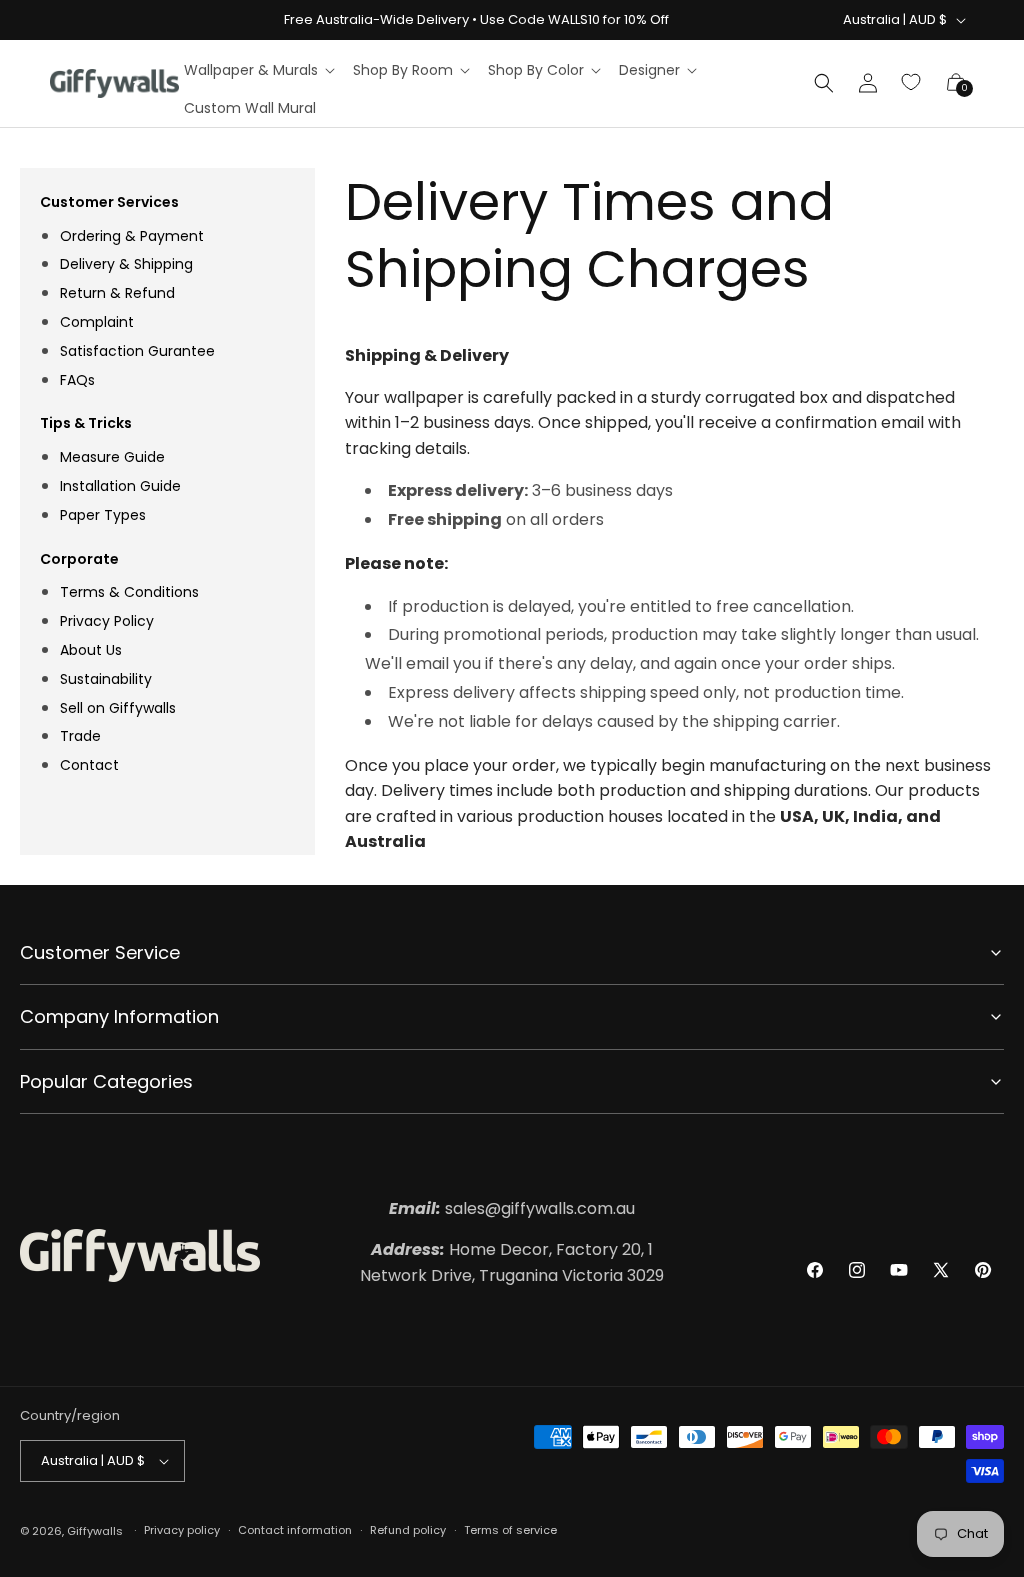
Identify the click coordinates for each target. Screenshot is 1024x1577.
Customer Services (109, 202)
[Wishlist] (912, 83)
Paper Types (103, 515)
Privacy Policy (107, 621)
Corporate (79, 559)
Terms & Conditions (129, 592)
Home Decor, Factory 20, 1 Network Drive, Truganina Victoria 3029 (512, 1262)
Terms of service (510, 1530)
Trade (80, 736)
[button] (258, 70)
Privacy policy (182, 1530)
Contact (89, 765)
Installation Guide (120, 486)
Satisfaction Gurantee (137, 351)
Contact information (295, 1530)
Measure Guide (112, 457)
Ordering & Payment (132, 236)
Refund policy (408, 1530)
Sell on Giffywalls (118, 708)
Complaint (97, 322)
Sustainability (106, 679)
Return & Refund (117, 293)
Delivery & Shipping (126, 264)
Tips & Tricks (86, 423)
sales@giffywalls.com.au (512, 1208)
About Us (91, 650)
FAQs (77, 380)
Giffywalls (95, 1531)
